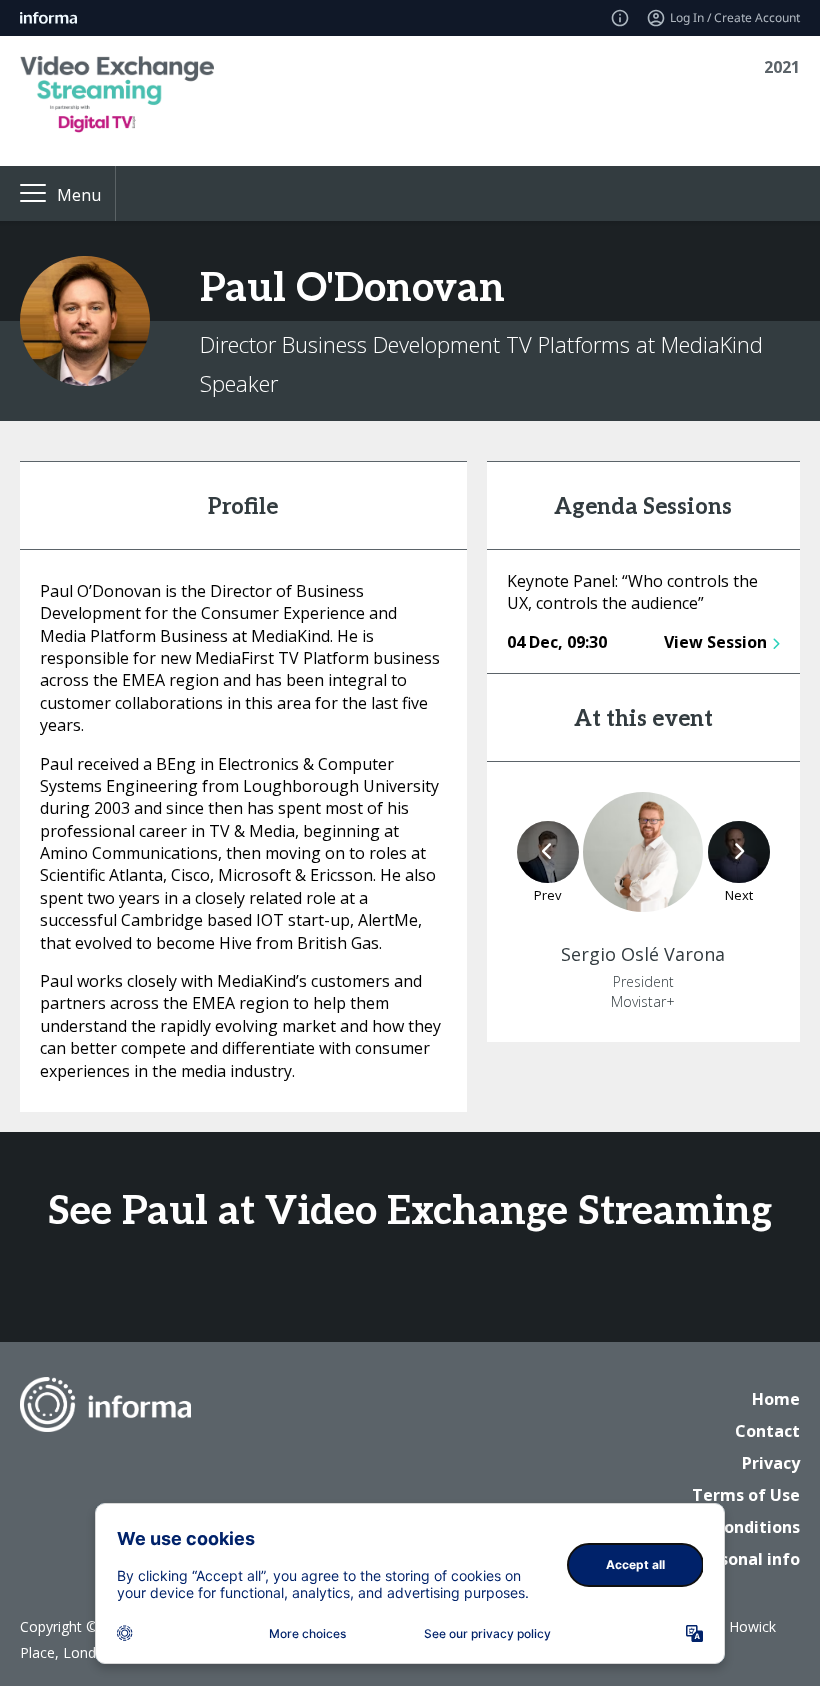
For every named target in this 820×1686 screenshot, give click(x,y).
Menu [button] (79, 195)
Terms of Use (746, 1495)
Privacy (771, 1463)
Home (776, 1399)
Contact (767, 1431)
